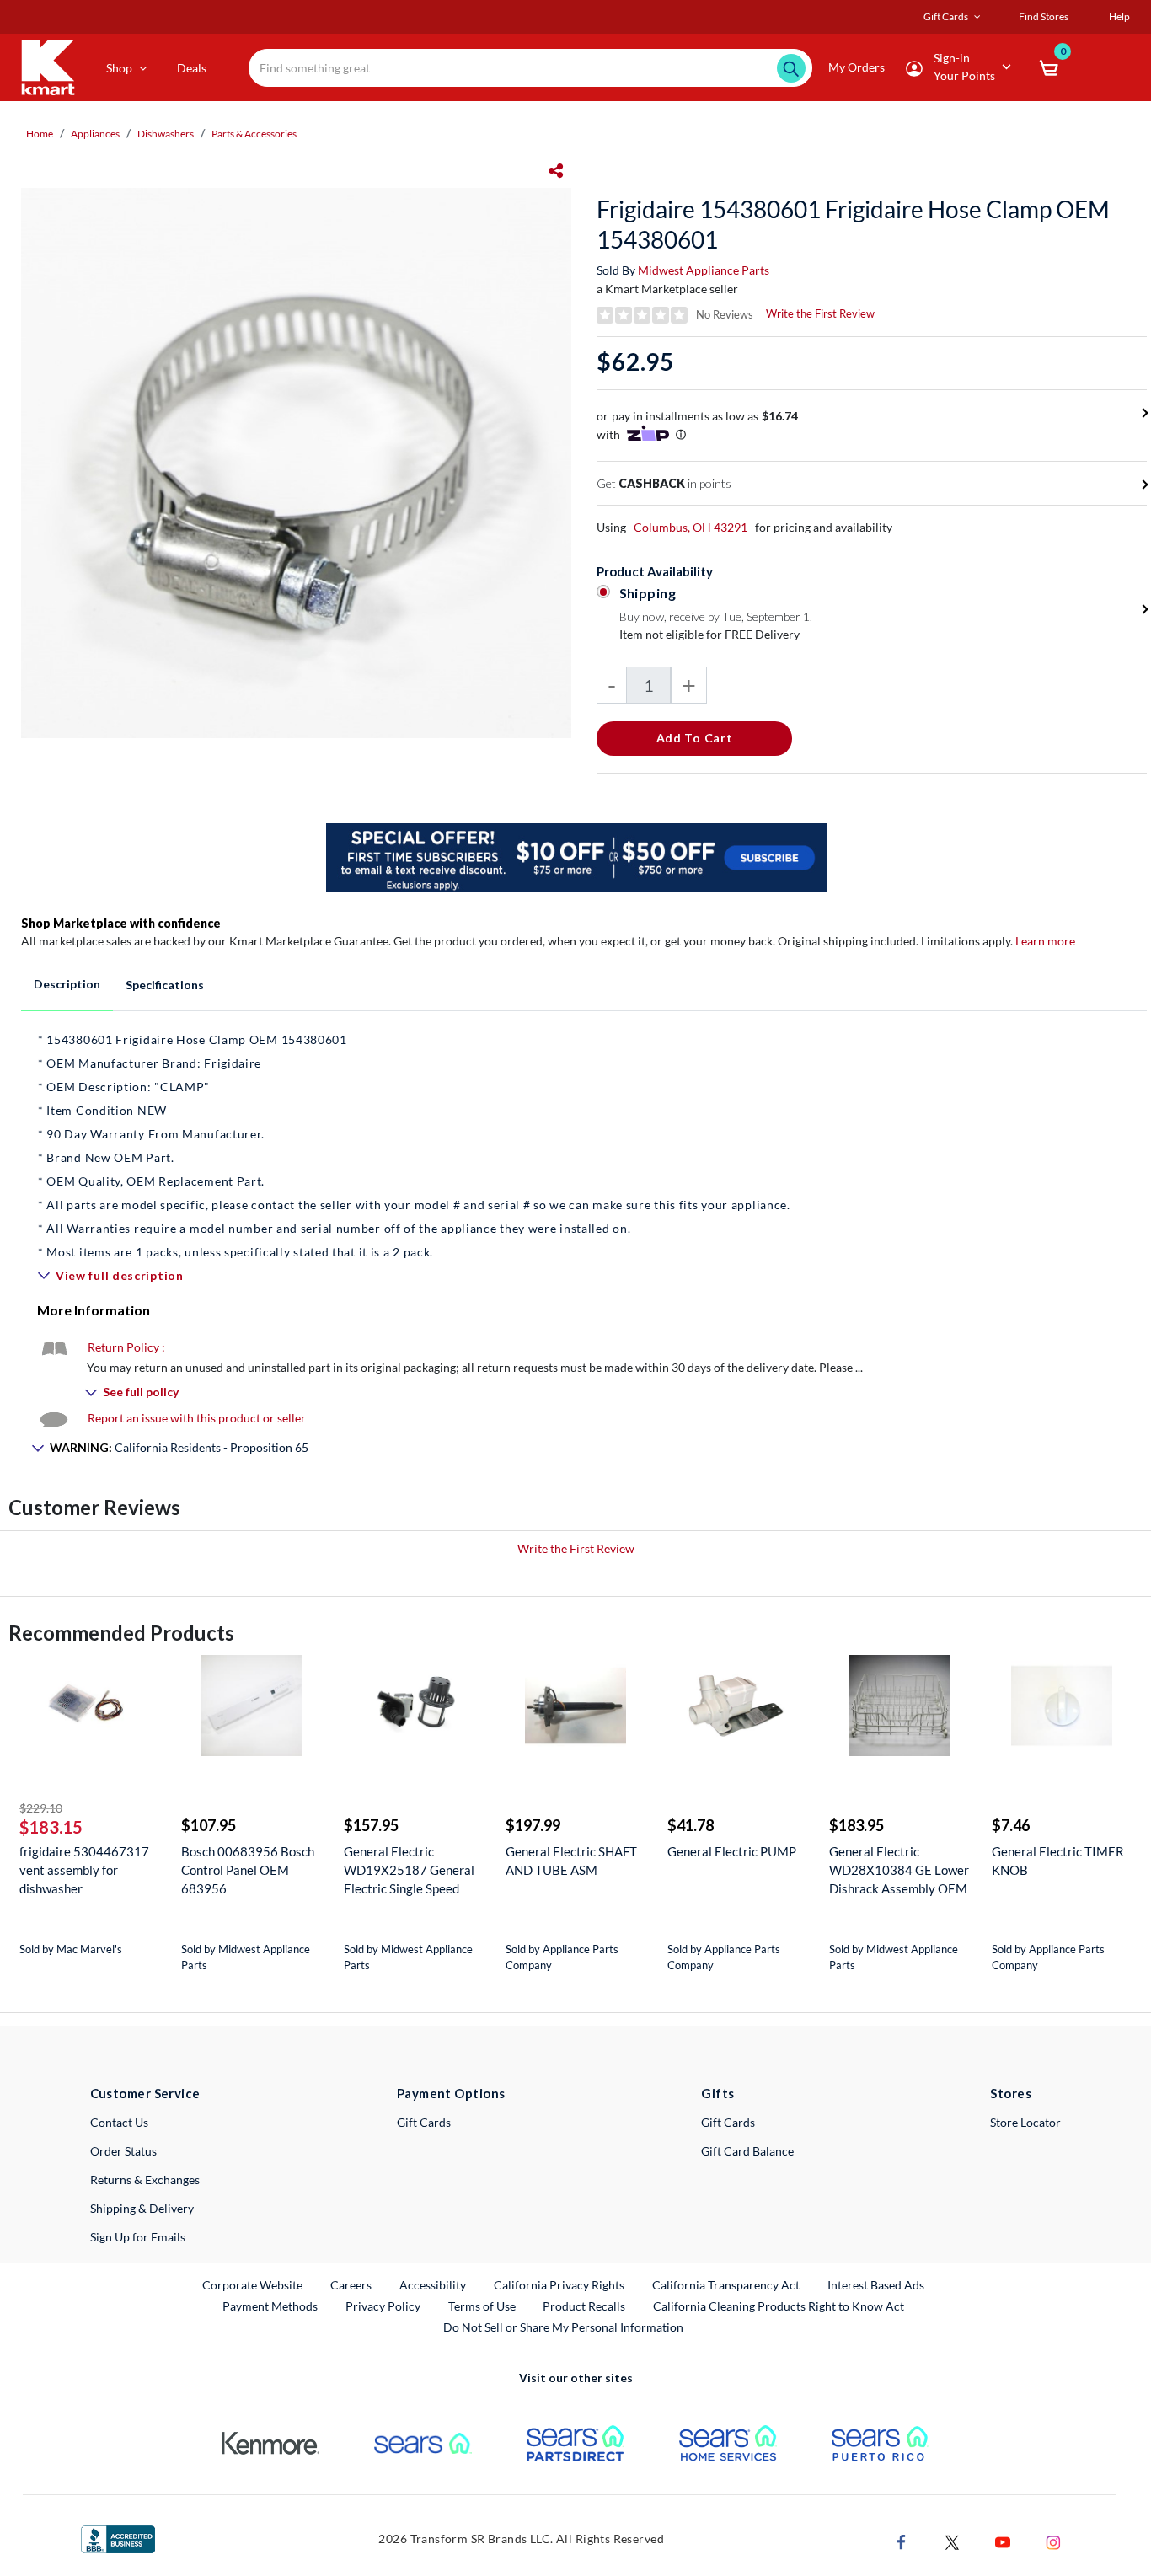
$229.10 (41, 1808)
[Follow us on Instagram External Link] (1053, 2540)
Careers (352, 2284)
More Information (94, 1310)
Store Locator (1025, 2122)
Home (40, 134)
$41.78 (691, 1825)
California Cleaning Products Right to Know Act (779, 2306)
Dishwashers (166, 134)
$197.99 (533, 1825)
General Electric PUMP (732, 1851)
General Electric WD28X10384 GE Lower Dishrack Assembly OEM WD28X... (899, 1870)
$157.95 (371, 1825)
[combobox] (530, 68)
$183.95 (857, 1825)
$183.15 (51, 1827)
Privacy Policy (383, 2306)
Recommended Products (121, 1633)
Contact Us (119, 2122)
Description (67, 984)
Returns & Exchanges (145, 2180)
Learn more (1045, 941)
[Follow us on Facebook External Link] (902, 2540)
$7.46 (1011, 1825)
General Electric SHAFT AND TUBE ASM (571, 1861)
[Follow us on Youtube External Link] (1003, 2540)
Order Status (123, 2151)
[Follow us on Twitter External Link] (952, 2540)
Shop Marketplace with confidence (121, 923)
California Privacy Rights (559, 2285)
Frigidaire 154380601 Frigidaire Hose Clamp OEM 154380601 (853, 224)
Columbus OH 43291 (691, 527)
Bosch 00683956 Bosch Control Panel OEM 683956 (248, 1870)
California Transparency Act (726, 2285)
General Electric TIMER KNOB (1058, 1861)
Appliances (95, 134)
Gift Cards (424, 2122)
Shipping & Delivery (142, 2208)
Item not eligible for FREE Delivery (709, 634)
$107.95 (209, 1825)
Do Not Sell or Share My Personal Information (563, 2327)
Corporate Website (253, 2284)
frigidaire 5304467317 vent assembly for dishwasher (84, 1870)
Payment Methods (270, 2306)
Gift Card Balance (747, 2151)
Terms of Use (482, 2306)
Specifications (165, 985)
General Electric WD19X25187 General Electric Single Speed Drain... (409, 1870)
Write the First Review (820, 313)
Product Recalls (585, 2306)
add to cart (695, 738)
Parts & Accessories (254, 134)
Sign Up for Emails (138, 2237)
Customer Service (145, 2093)
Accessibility (433, 2285)
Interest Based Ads (876, 2285)
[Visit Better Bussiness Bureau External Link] (118, 2538)
